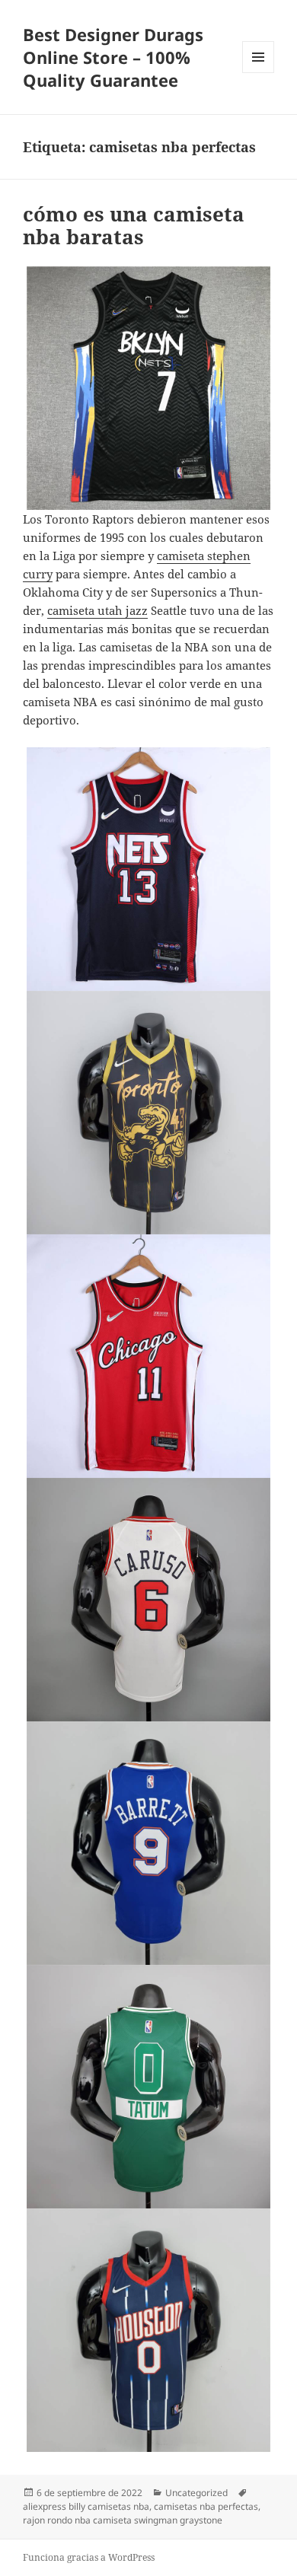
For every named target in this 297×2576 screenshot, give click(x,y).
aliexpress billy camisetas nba (86, 2506)
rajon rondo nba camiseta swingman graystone (123, 2520)
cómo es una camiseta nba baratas (134, 225)
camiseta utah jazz (97, 610)
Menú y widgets (259, 73)
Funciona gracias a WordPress (89, 2557)
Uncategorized (196, 2493)
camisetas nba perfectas (206, 2506)
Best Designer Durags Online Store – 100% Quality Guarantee (113, 57)
